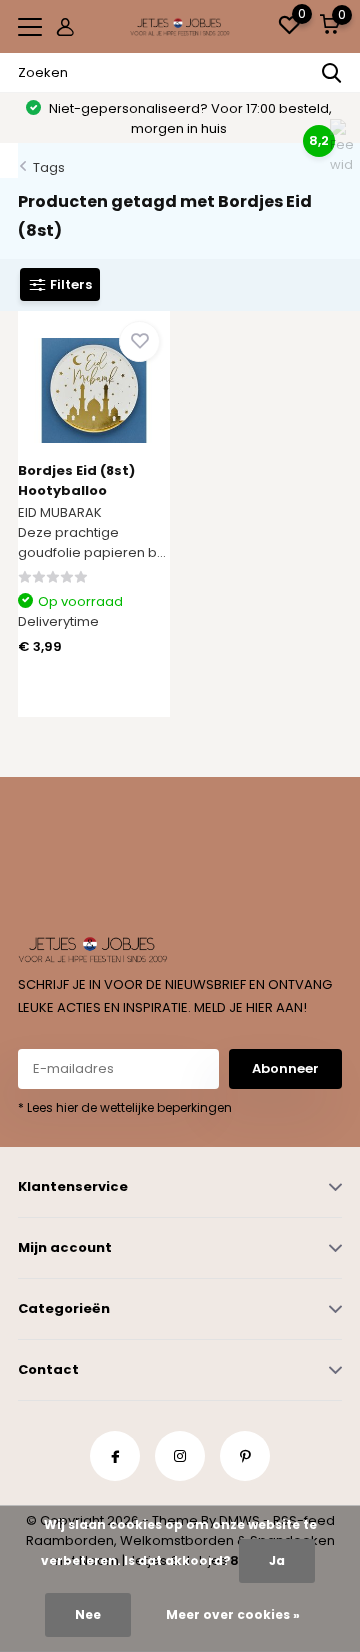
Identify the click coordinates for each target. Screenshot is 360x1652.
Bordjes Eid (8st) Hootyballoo (76, 480)
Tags (49, 167)
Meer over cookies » (233, 1614)
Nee (88, 1614)
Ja (277, 1560)
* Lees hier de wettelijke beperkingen (125, 1107)
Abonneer (285, 1068)
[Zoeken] (332, 73)
